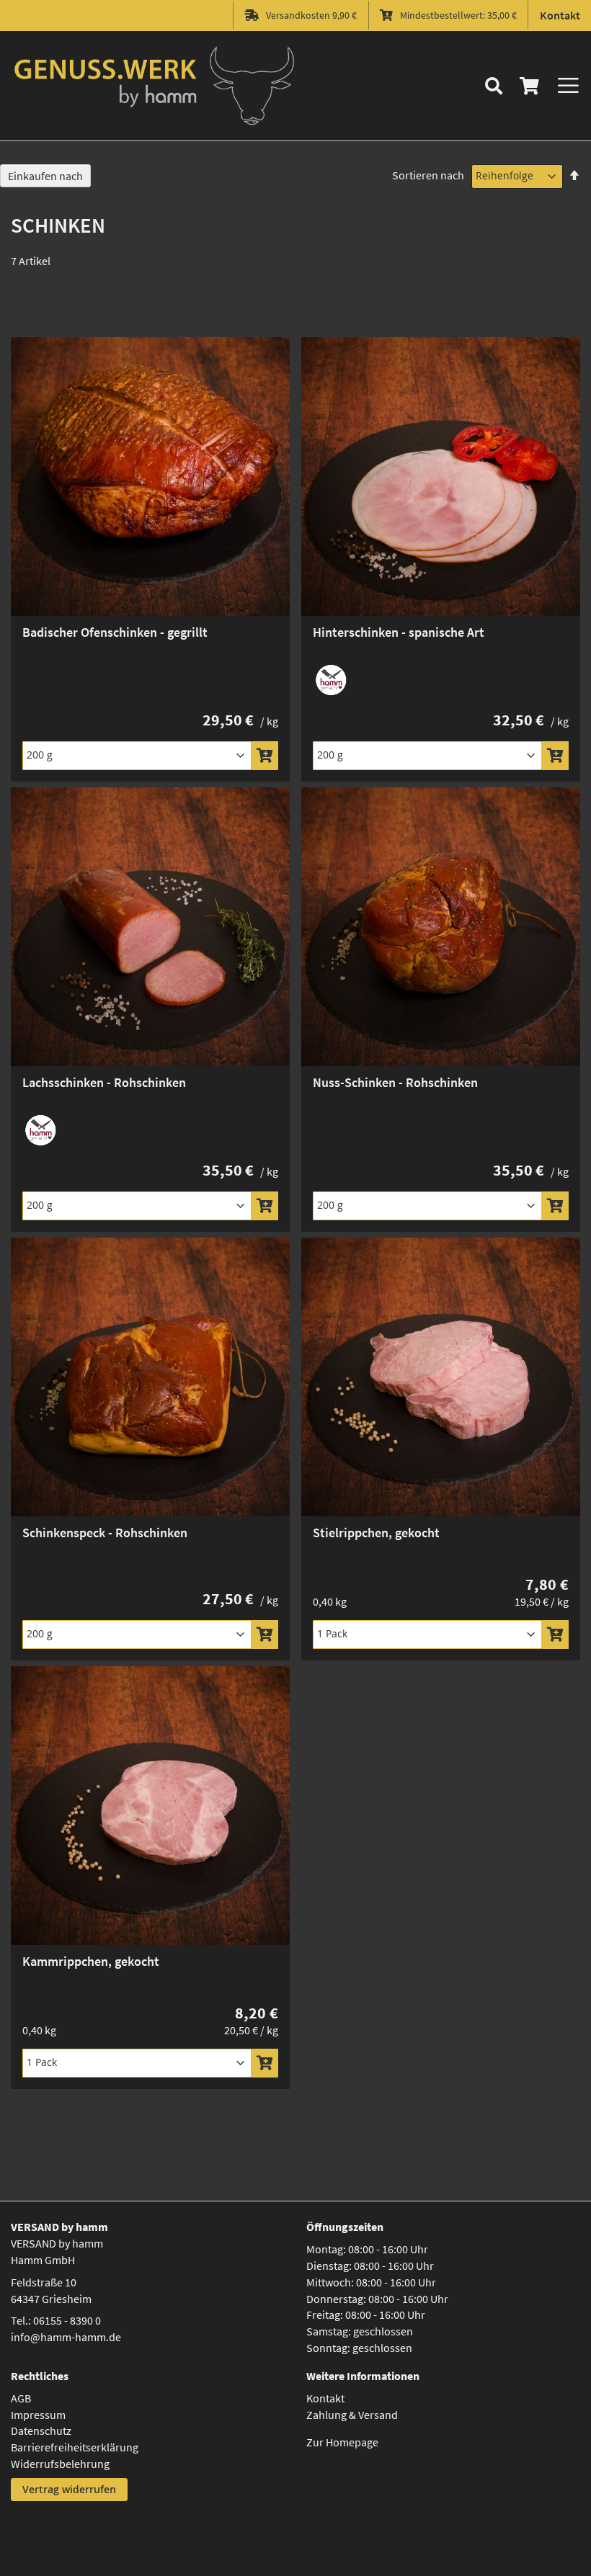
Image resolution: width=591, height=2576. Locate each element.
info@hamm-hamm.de (66, 2337)
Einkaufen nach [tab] (45, 176)
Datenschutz (41, 2430)
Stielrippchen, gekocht (376, 1533)
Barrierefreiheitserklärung (75, 2447)
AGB (21, 2398)
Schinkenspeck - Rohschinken (105, 1533)
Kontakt (560, 15)
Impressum (38, 2415)
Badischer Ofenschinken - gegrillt (115, 632)
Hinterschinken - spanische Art (399, 632)
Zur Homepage (342, 2442)
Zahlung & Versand (352, 2415)
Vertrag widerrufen (69, 2489)
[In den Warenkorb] (265, 756)
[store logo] (155, 86)
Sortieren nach (428, 175)
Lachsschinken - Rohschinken (104, 1082)
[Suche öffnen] (494, 86)
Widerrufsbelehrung (60, 2464)
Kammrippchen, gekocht (91, 1961)
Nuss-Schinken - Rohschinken (395, 1082)
